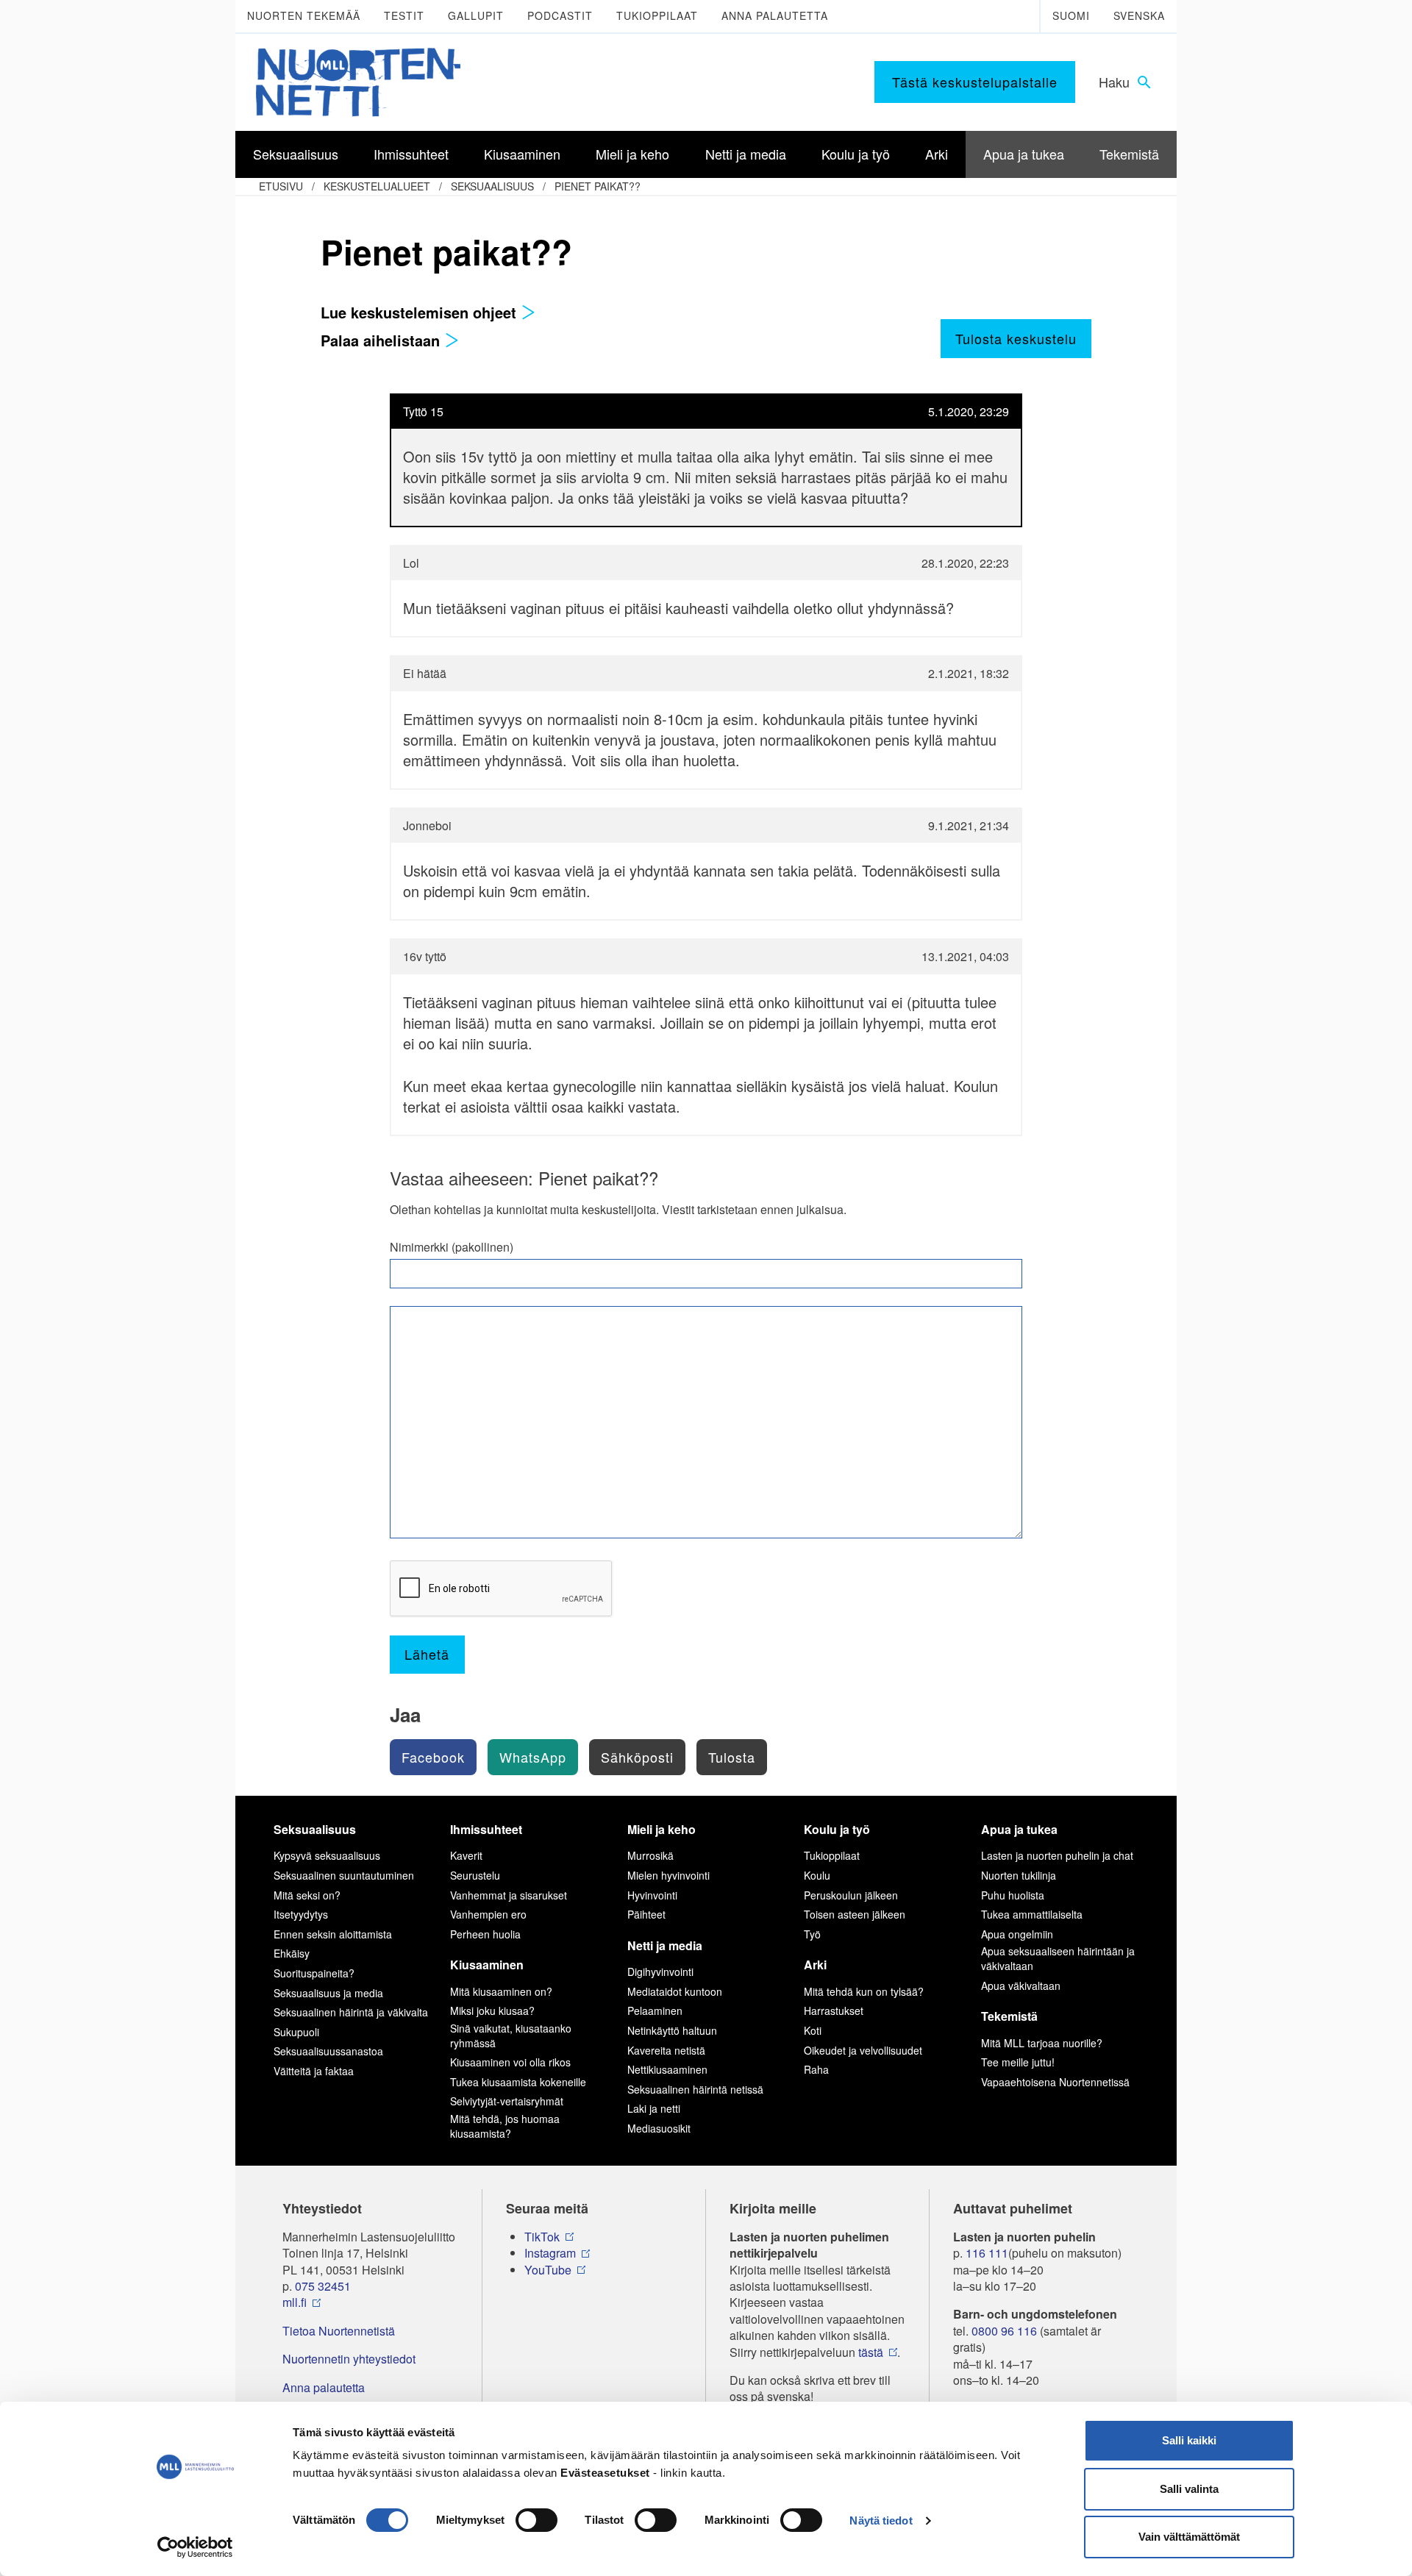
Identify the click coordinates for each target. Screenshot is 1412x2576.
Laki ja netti (654, 2108)
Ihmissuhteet (486, 1829)
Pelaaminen (655, 2011)
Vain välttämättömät (1189, 2537)
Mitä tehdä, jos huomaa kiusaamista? (505, 2126)
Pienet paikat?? (598, 186)
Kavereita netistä (666, 2050)
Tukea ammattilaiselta (1032, 1914)
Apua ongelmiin (1017, 1934)
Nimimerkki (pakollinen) (452, 1247)
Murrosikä (650, 1855)
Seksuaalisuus (492, 186)
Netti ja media (665, 1945)
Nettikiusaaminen (667, 2069)
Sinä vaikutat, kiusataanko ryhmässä (511, 2036)
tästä (871, 2352)
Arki (815, 1965)
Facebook (433, 1757)
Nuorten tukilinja (1019, 1875)
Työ (812, 1934)
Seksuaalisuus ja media (328, 1993)
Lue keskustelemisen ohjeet (421, 312)
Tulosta (732, 1757)
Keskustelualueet (377, 186)
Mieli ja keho (662, 1829)
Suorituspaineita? (314, 1973)
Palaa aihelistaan (382, 340)
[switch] (536, 2520)
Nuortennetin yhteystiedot (349, 2359)
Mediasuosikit (659, 2128)
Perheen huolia (485, 1934)
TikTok (542, 2237)
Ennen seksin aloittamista (333, 1934)
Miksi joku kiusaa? (492, 2011)
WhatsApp (533, 1757)
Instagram (550, 2253)
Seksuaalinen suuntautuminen (344, 1875)
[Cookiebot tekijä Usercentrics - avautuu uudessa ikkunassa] (195, 2547)
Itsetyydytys (301, 1914)
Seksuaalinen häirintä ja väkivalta (351, 2012)
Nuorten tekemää (304, 15)
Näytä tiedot (881, 2520)
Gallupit (476, 15)
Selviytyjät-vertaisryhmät (507, 2101)
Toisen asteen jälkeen (855, 1914)
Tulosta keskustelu (1016, 338)
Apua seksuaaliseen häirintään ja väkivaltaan (1058, 1958)
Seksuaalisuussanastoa (328, 2051)
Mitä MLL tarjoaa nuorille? (1042, 2043)
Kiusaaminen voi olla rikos (510, 2062)
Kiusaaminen (487, 1965)
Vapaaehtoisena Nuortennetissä (1055, 2082)
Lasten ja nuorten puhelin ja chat (1057, 1855)
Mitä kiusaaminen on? (501, 1991)
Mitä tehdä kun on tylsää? (864, 1991)
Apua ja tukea (1019, 1829)
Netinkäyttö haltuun (672, 2030)
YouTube (548, 2270)
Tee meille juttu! (1018, 2062)
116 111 (987, 2253)
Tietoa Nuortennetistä (339, 2331)
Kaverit (466, 1855)
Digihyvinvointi (660, 1972)
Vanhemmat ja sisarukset (509, 1895)
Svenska (1139, 15)
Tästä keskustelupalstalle (975, 82)
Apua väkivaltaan (1021, 1985)
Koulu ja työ (837, 1829)
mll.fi (295, 2302)
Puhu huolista (1013, 1895)
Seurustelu (475, 1875)
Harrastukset (834, 2011)
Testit (404, 15)
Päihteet (646, 1914)
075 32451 (323, 2286)
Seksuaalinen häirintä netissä (695, 2089)
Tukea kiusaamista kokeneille (518, 2082)
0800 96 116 (1004, 2331)
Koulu (817, 1875)
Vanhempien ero (488, 1914)
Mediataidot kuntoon (675, 1991)
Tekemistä (1009, 2016)
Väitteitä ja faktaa (314, 2071)
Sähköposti (637, 1757)
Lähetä (427, 1654)
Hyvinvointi (652, 1895)
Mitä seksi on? (307, 1895)
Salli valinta (1189, 2489)
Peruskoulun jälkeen (851, 1895)
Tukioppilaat (657, 15)
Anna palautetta (775, 15)
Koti (813, 2030)
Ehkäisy (292, 1953)
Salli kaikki (1189, 2440)
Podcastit (560, 15)
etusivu (281, 186)
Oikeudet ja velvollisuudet (863, 2050)
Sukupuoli (296, 2032)
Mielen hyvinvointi (668, 1875)
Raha (816, 2069)
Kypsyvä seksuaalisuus (327, 1855)
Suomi (1071, 15)
